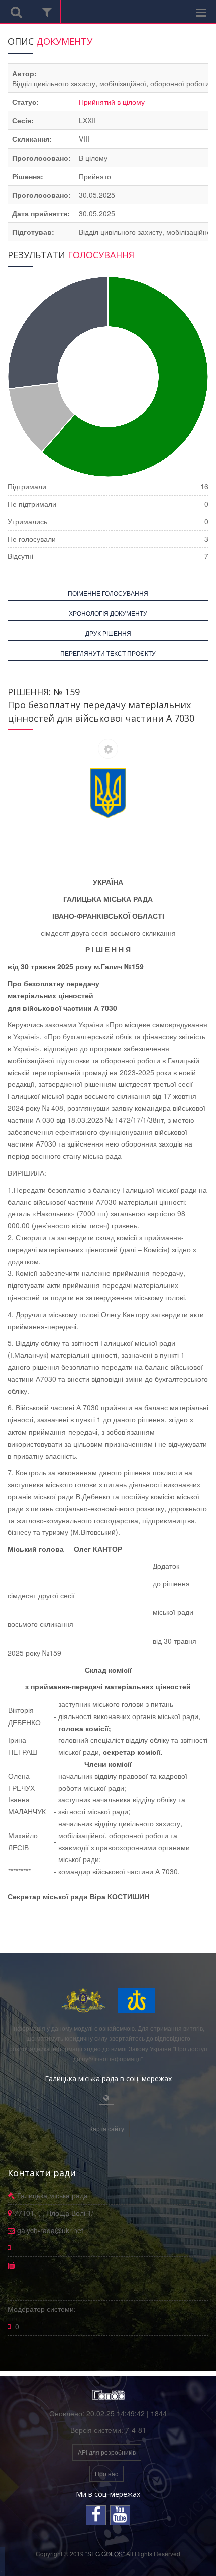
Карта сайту (107, 2129)
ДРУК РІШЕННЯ (108, 633)
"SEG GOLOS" (105, 2554)
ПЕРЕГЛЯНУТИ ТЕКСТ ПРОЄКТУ (108, 653)
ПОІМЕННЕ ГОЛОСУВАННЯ (108, 593)
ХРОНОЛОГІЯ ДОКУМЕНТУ (108, 613)
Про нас (106, 2473)
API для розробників (107, 2452)
